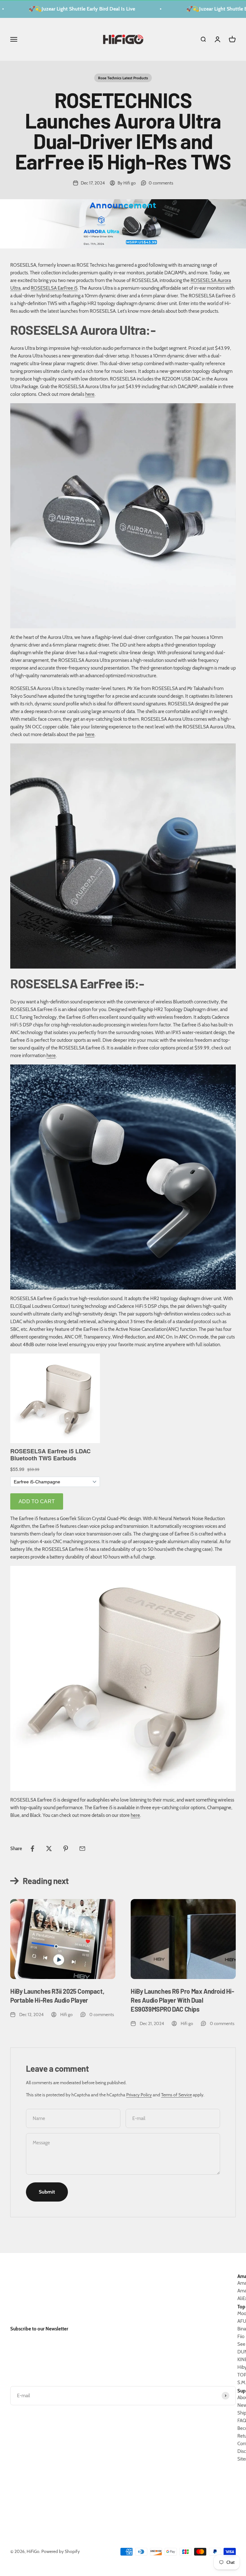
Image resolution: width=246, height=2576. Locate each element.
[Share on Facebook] (32, 1849)
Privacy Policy (139, 2095)
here (90, 394)
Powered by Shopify (61, 2551)
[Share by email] (82, 1849)
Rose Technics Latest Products (123, 78)
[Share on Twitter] (49, 1849)
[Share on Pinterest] (66, 1849)
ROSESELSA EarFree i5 (54, 288)
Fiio (241, 2336)
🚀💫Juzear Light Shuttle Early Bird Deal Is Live (67, 9)
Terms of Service (176, 2095)
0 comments (161, 183)
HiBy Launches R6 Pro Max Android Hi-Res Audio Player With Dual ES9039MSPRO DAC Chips (182, 2000)
